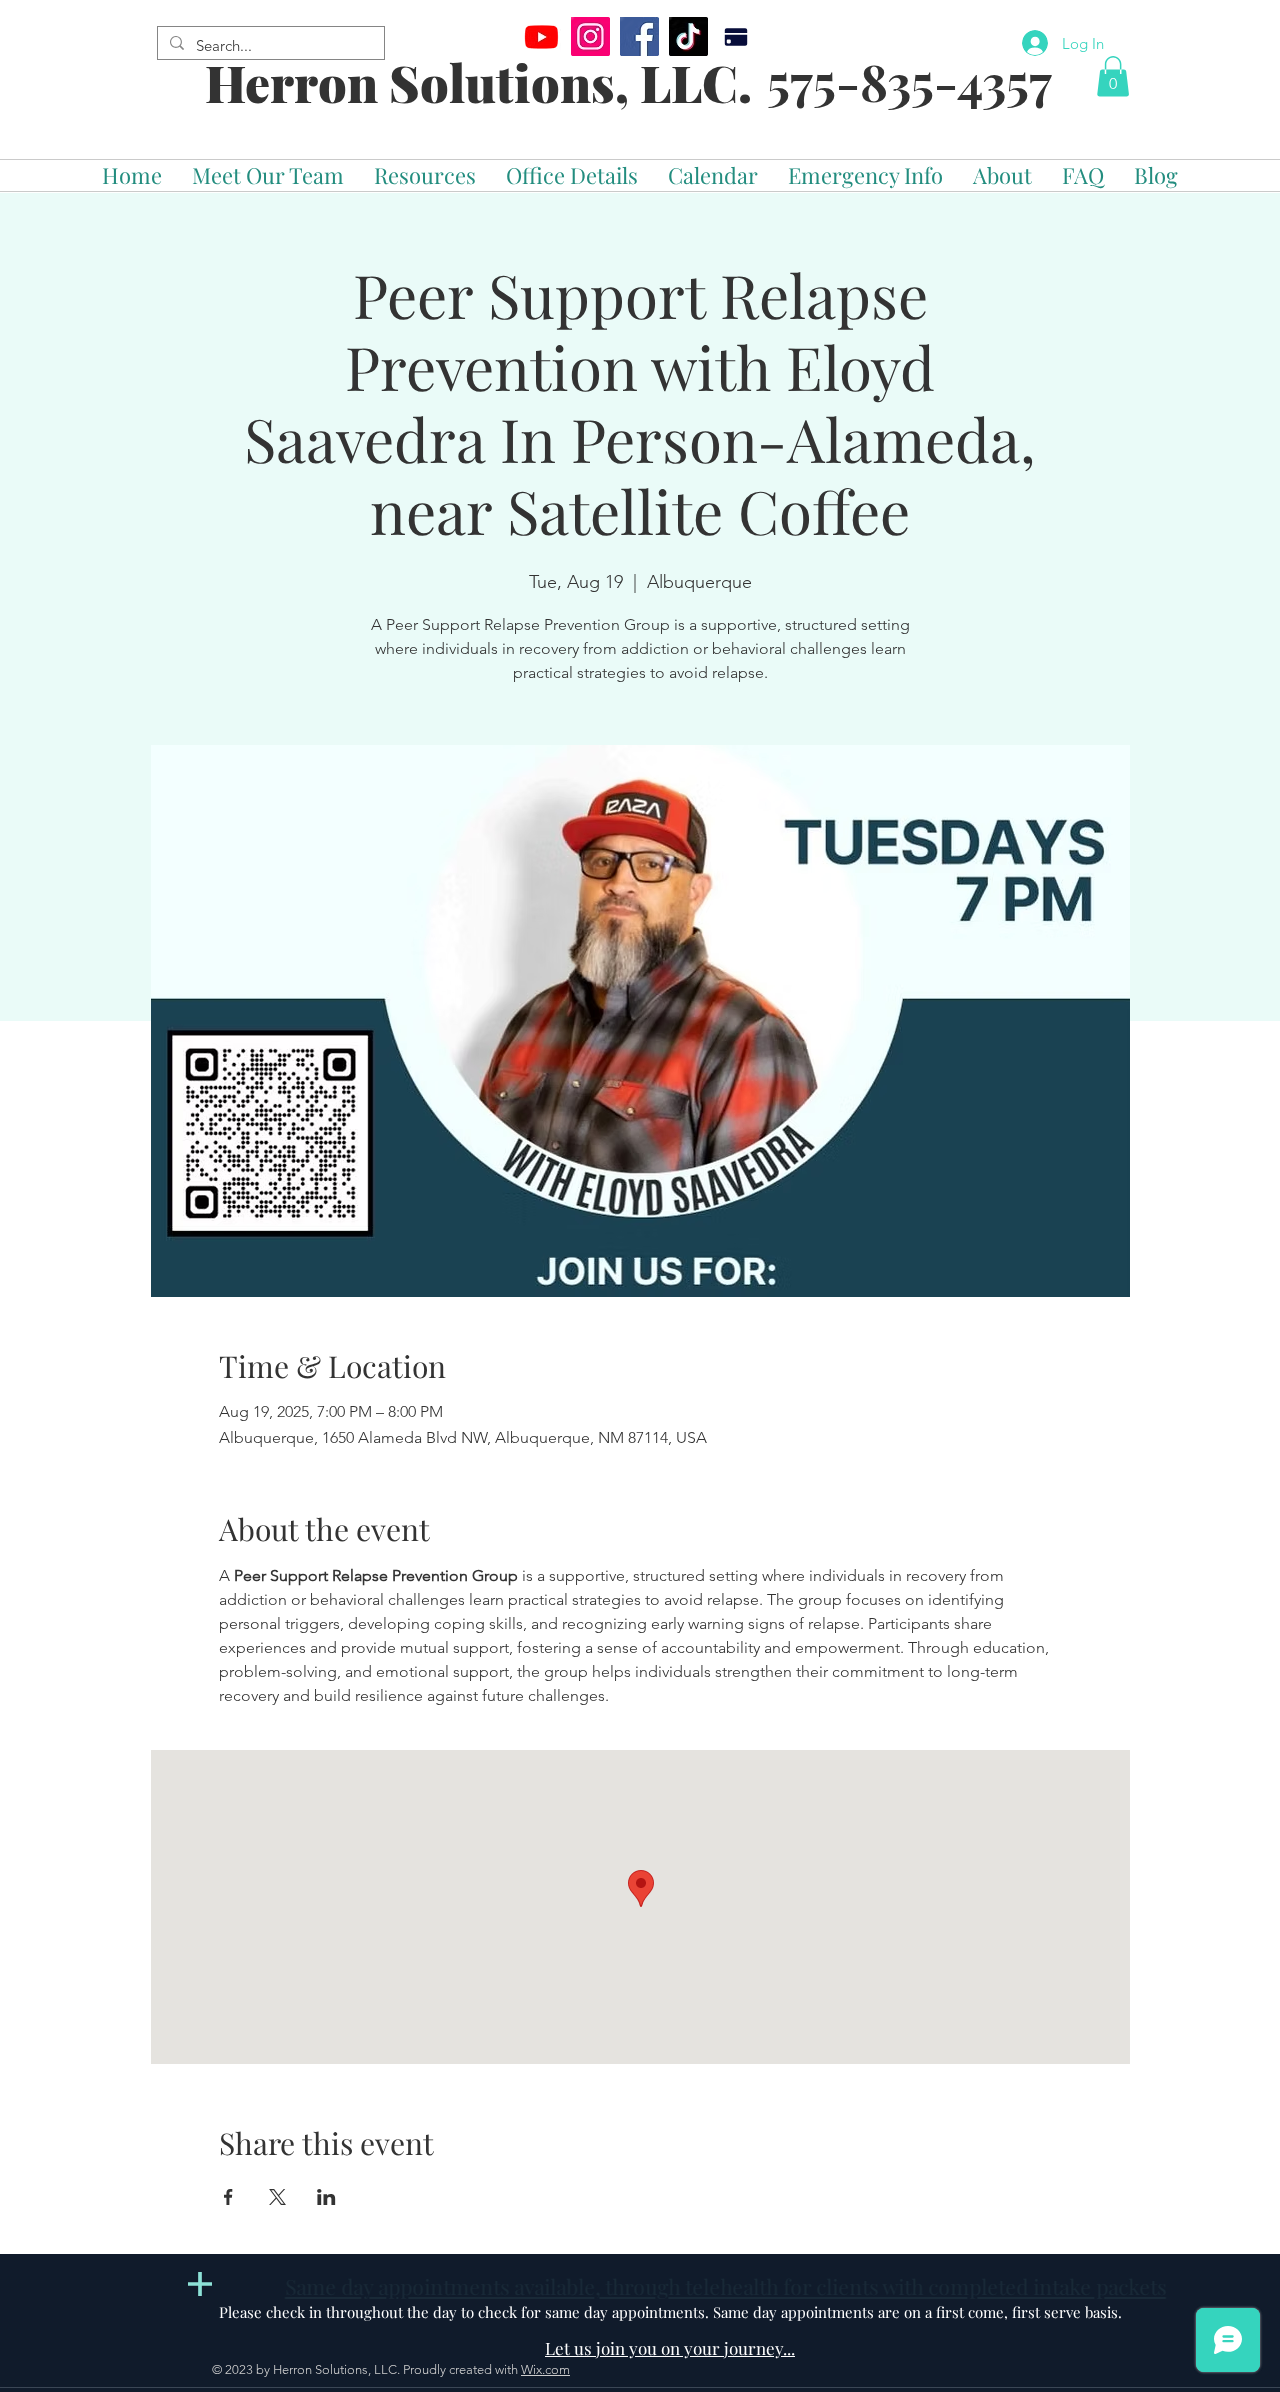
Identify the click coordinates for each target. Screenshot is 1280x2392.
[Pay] (735, 36)
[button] (1113, 76)
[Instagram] (590, 36)
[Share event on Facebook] (228, 2197)
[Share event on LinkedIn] (326, 2197)
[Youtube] (541, 36)
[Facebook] (639, 36)
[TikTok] (688, 36)
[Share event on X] (277, 2197)
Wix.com (545, 2369)
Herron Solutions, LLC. (478, 82)
